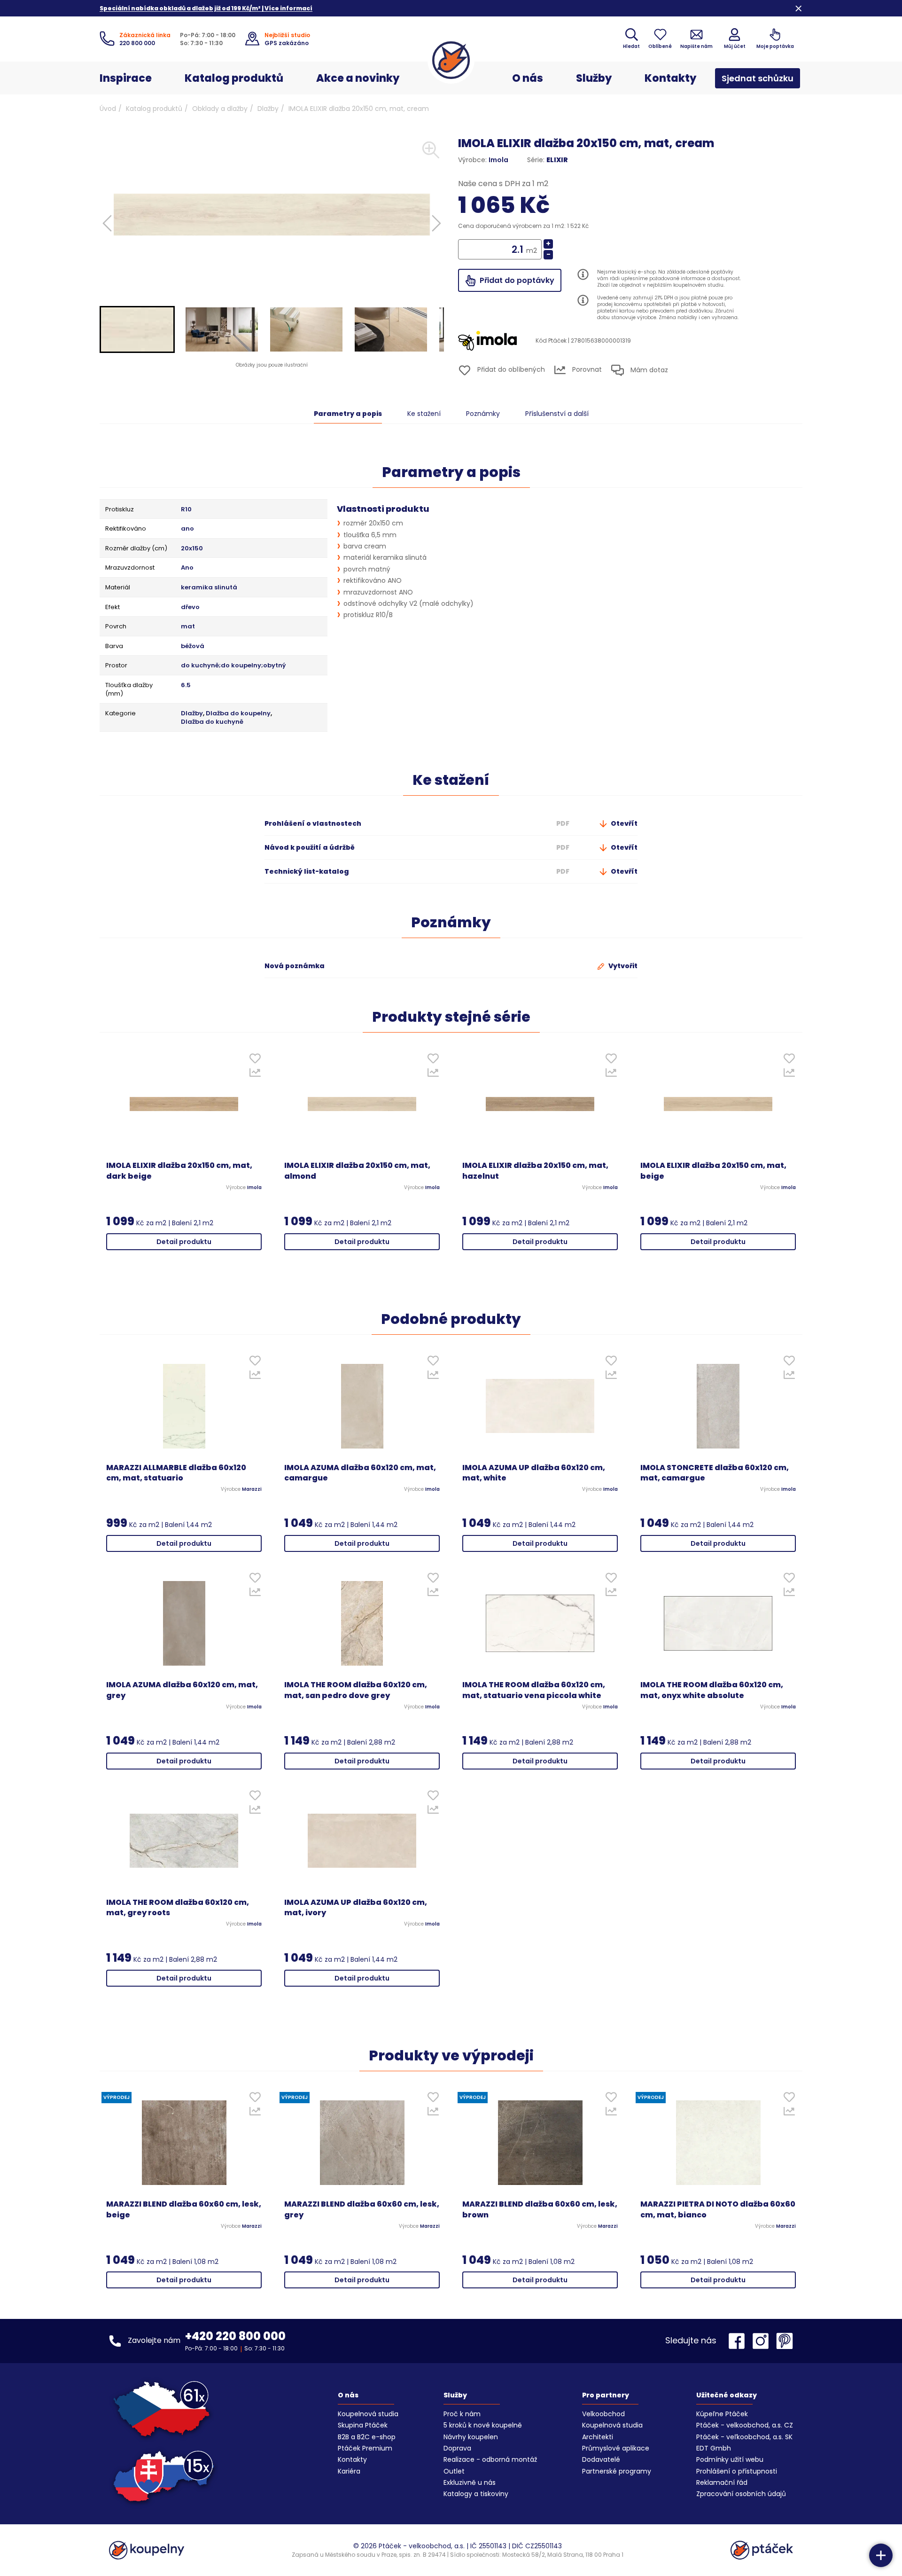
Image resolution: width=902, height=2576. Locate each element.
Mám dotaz (648, 370)
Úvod (108, 109)
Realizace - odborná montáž (490, 2459)
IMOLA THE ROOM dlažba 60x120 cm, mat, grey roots (178, 1908)
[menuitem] (137, 329)
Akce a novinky (358, 78)
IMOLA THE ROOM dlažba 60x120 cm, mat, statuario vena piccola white (534, 1690)
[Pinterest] (785, 2341)
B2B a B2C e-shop (367, 2437)
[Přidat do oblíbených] (255, 1061)
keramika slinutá (209, 587)
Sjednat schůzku (758, 78)
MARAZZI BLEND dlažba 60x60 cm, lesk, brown (540, 2210)
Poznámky (483, 414)
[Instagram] (763, 2341)
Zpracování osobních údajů (741, 2494)
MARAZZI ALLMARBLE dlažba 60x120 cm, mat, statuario (176, 1473)
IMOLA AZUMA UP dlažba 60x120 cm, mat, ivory (356, 1908)
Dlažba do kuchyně (212, 722)
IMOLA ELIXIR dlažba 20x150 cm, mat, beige (713, 1171)
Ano (187, 568)
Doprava (457, 2448)
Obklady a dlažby (220, 109)
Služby (594, 78)
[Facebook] (739, 2341)
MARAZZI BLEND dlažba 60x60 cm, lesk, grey (362, 2210)
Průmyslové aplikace (616, 2448)
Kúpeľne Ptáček (722, 2414)
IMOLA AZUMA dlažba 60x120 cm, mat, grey (182, 1690)
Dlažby (268, 109)
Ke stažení (424, 414)
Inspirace (126, 78)
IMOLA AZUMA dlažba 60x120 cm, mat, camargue (360, 1473)
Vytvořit (622, 966)
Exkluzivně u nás (470, 2482)
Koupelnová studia (368, 2414)
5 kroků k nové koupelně (483, 2425)
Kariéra (349, 2471)
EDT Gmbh (714, 2448)
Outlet (454, 2471)
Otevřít (623, 823)
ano (187, 529)
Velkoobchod (603, 2414)
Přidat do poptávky (516, 280)
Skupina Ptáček (363, 2425)
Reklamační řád (722, 2482)
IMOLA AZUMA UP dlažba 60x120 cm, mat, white (534, 1473)
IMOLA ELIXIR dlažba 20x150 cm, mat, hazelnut (535, 1171)
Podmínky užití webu (730, 2459)
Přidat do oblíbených (510, 369)
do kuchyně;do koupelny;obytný (233, 666)
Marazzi (252, 1489)
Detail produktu (184, 1242)
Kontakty (670, 78)
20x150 (192, 548)
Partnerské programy (617, 2471)
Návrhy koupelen (471, 2437)
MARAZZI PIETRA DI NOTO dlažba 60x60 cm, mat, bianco (718, 2210)
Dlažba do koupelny (238, 713)
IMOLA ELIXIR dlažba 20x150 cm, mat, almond (357, 1171)
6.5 (186, 685)
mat (188, 626)
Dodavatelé (601, 2459)
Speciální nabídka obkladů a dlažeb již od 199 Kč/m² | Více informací (206, 8)
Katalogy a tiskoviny (476, 2494)
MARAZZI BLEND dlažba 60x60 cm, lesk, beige (184, 2210)
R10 (186, 509)
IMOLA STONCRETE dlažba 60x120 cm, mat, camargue (715, 1473)
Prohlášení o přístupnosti (737, 2471)
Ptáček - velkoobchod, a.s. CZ (745, 2425)
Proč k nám (462, 2414)
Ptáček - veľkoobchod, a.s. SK (744, 2437)
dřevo (190, 607)
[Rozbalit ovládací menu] (881, 2555)
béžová (193, 646)
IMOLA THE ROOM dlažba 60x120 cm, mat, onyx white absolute (712, 1690)
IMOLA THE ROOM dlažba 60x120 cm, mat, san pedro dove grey (356, 1690)
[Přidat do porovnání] (255, 1075)
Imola (498, 160)
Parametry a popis (348, 414)
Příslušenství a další (557, 414)
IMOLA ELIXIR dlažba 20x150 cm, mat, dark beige (179, 1171)
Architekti (598, 2437)
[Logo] (451, 60)
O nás (528, 78)
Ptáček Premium (365, 2448)
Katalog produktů (234, 78)
